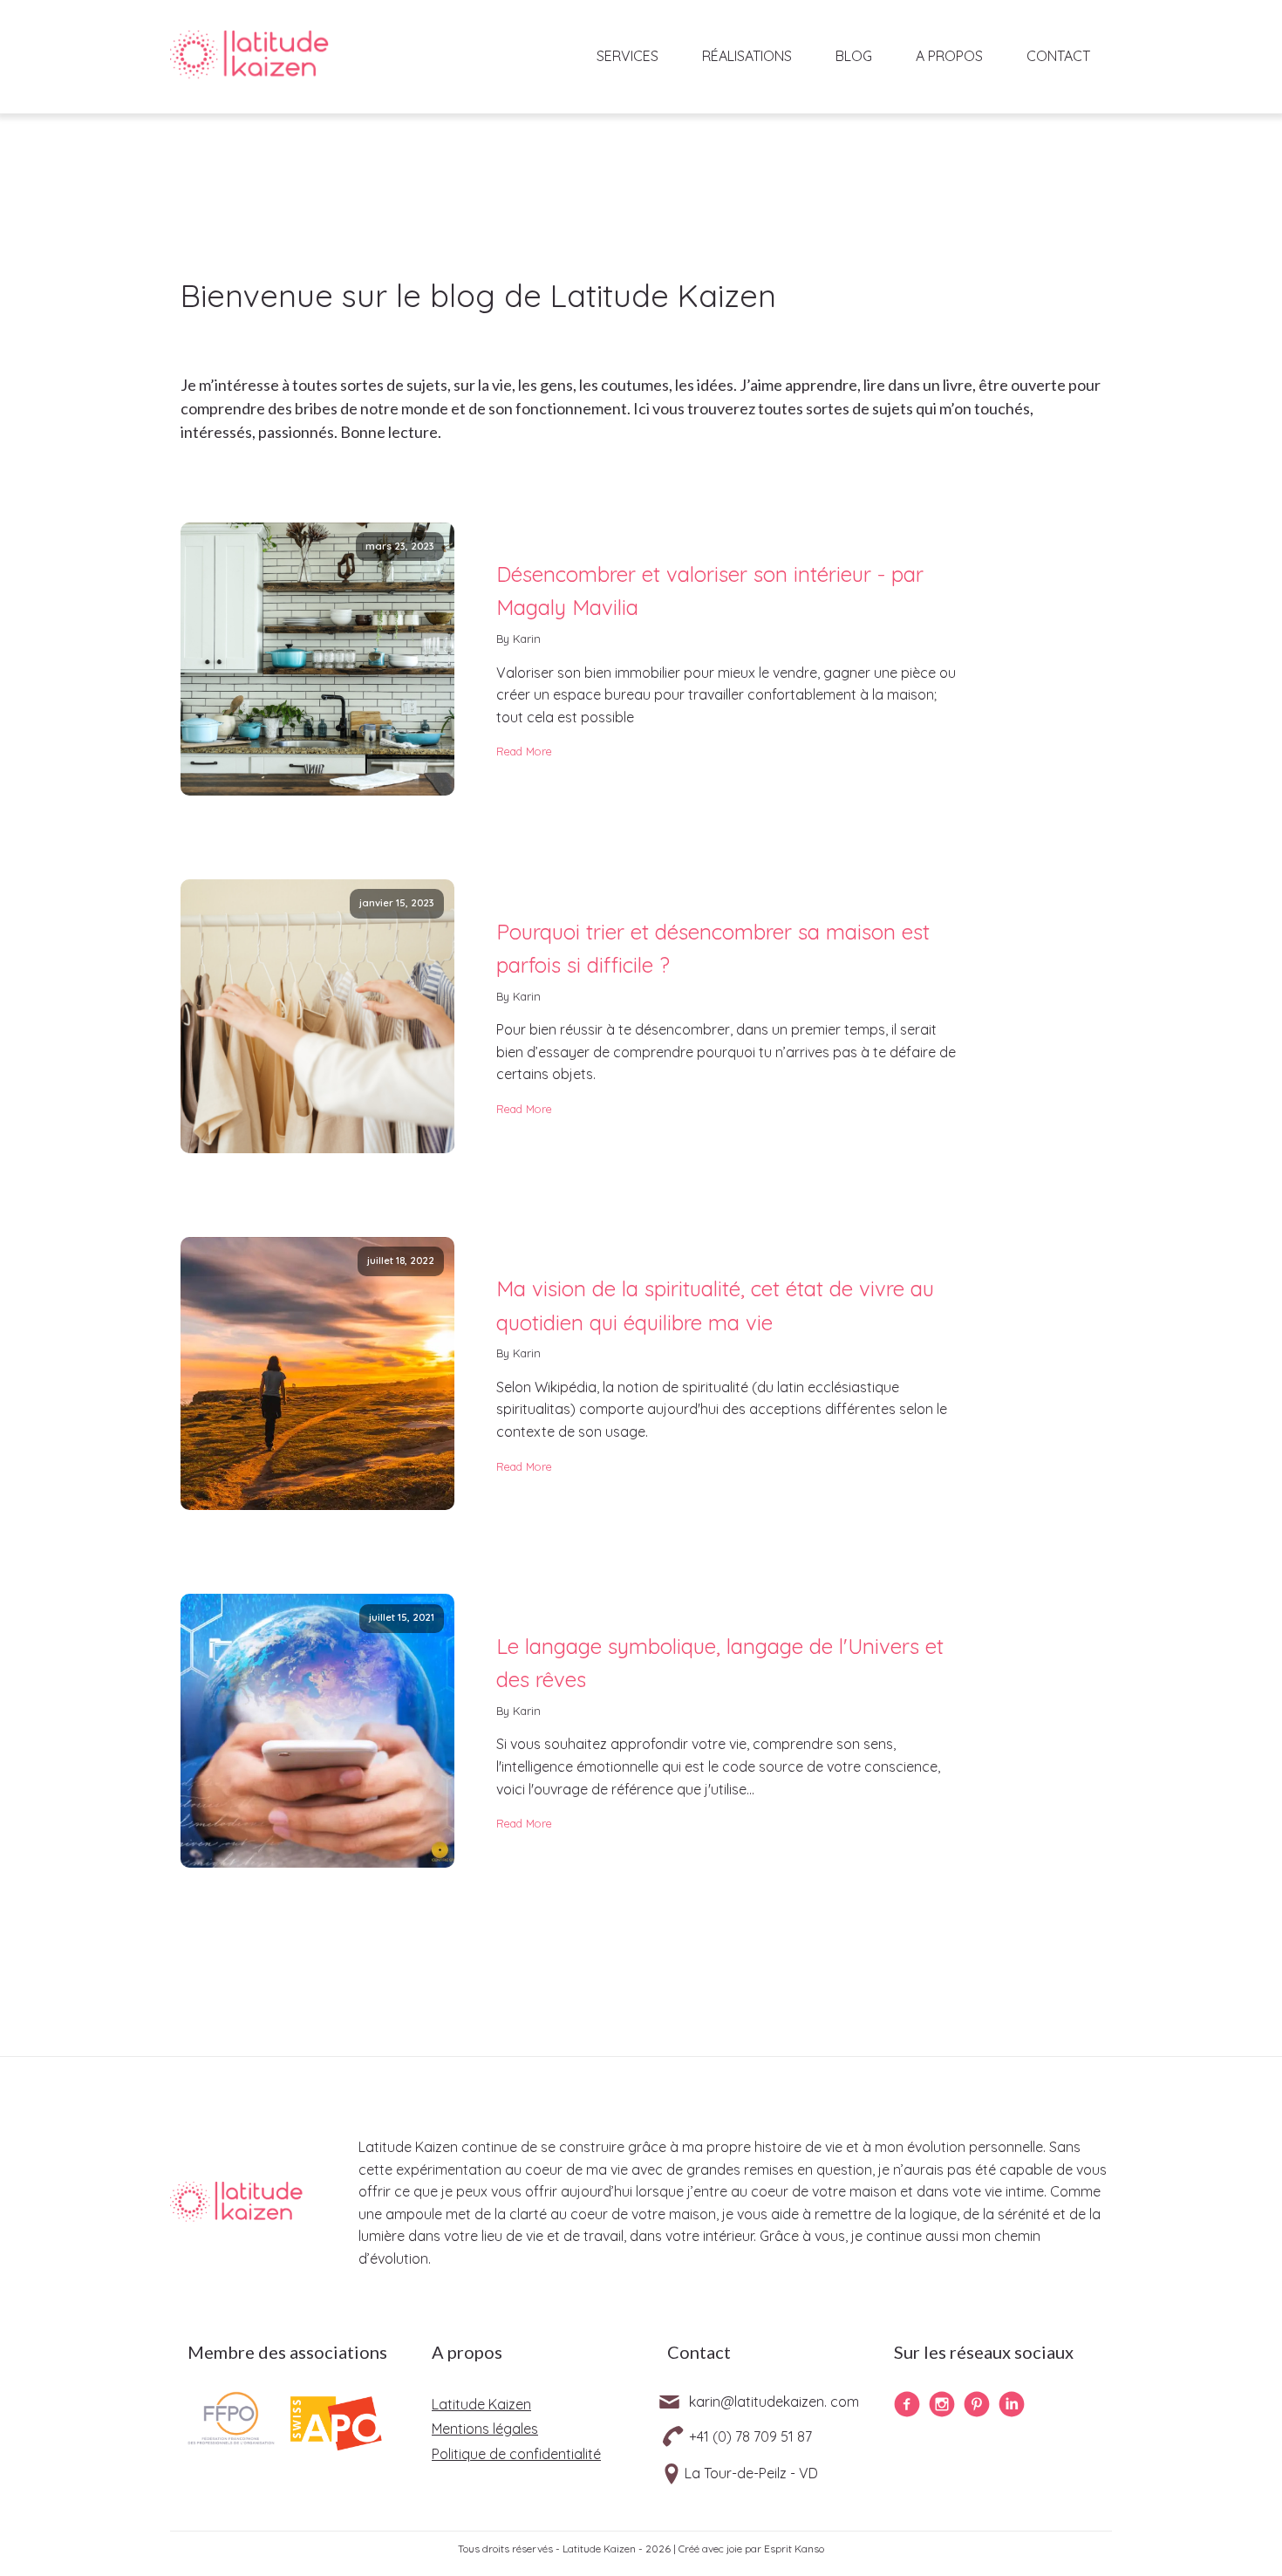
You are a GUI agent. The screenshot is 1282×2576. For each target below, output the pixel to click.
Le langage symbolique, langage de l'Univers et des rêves (720, 1663)
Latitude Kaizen (481, 2404)
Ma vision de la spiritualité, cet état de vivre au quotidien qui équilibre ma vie (715, 1305)
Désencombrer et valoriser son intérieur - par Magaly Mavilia (710, 591)
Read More (524, 751)
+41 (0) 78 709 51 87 (750, 2436)
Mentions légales (485, 2429)
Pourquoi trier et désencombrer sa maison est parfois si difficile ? (713, 948)
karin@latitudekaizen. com (774, 2402)
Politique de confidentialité (516, 2454)
